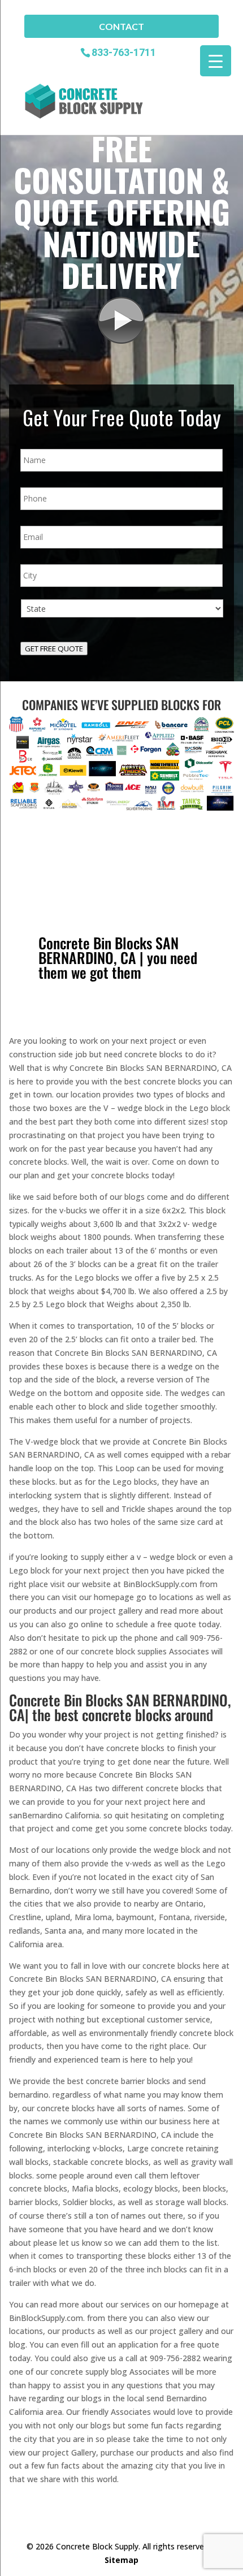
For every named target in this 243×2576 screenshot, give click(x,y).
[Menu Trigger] (216, 61)
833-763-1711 (124, 52)
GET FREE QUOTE (54, 649)
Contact (121, 26)
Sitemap (121, 2560)
